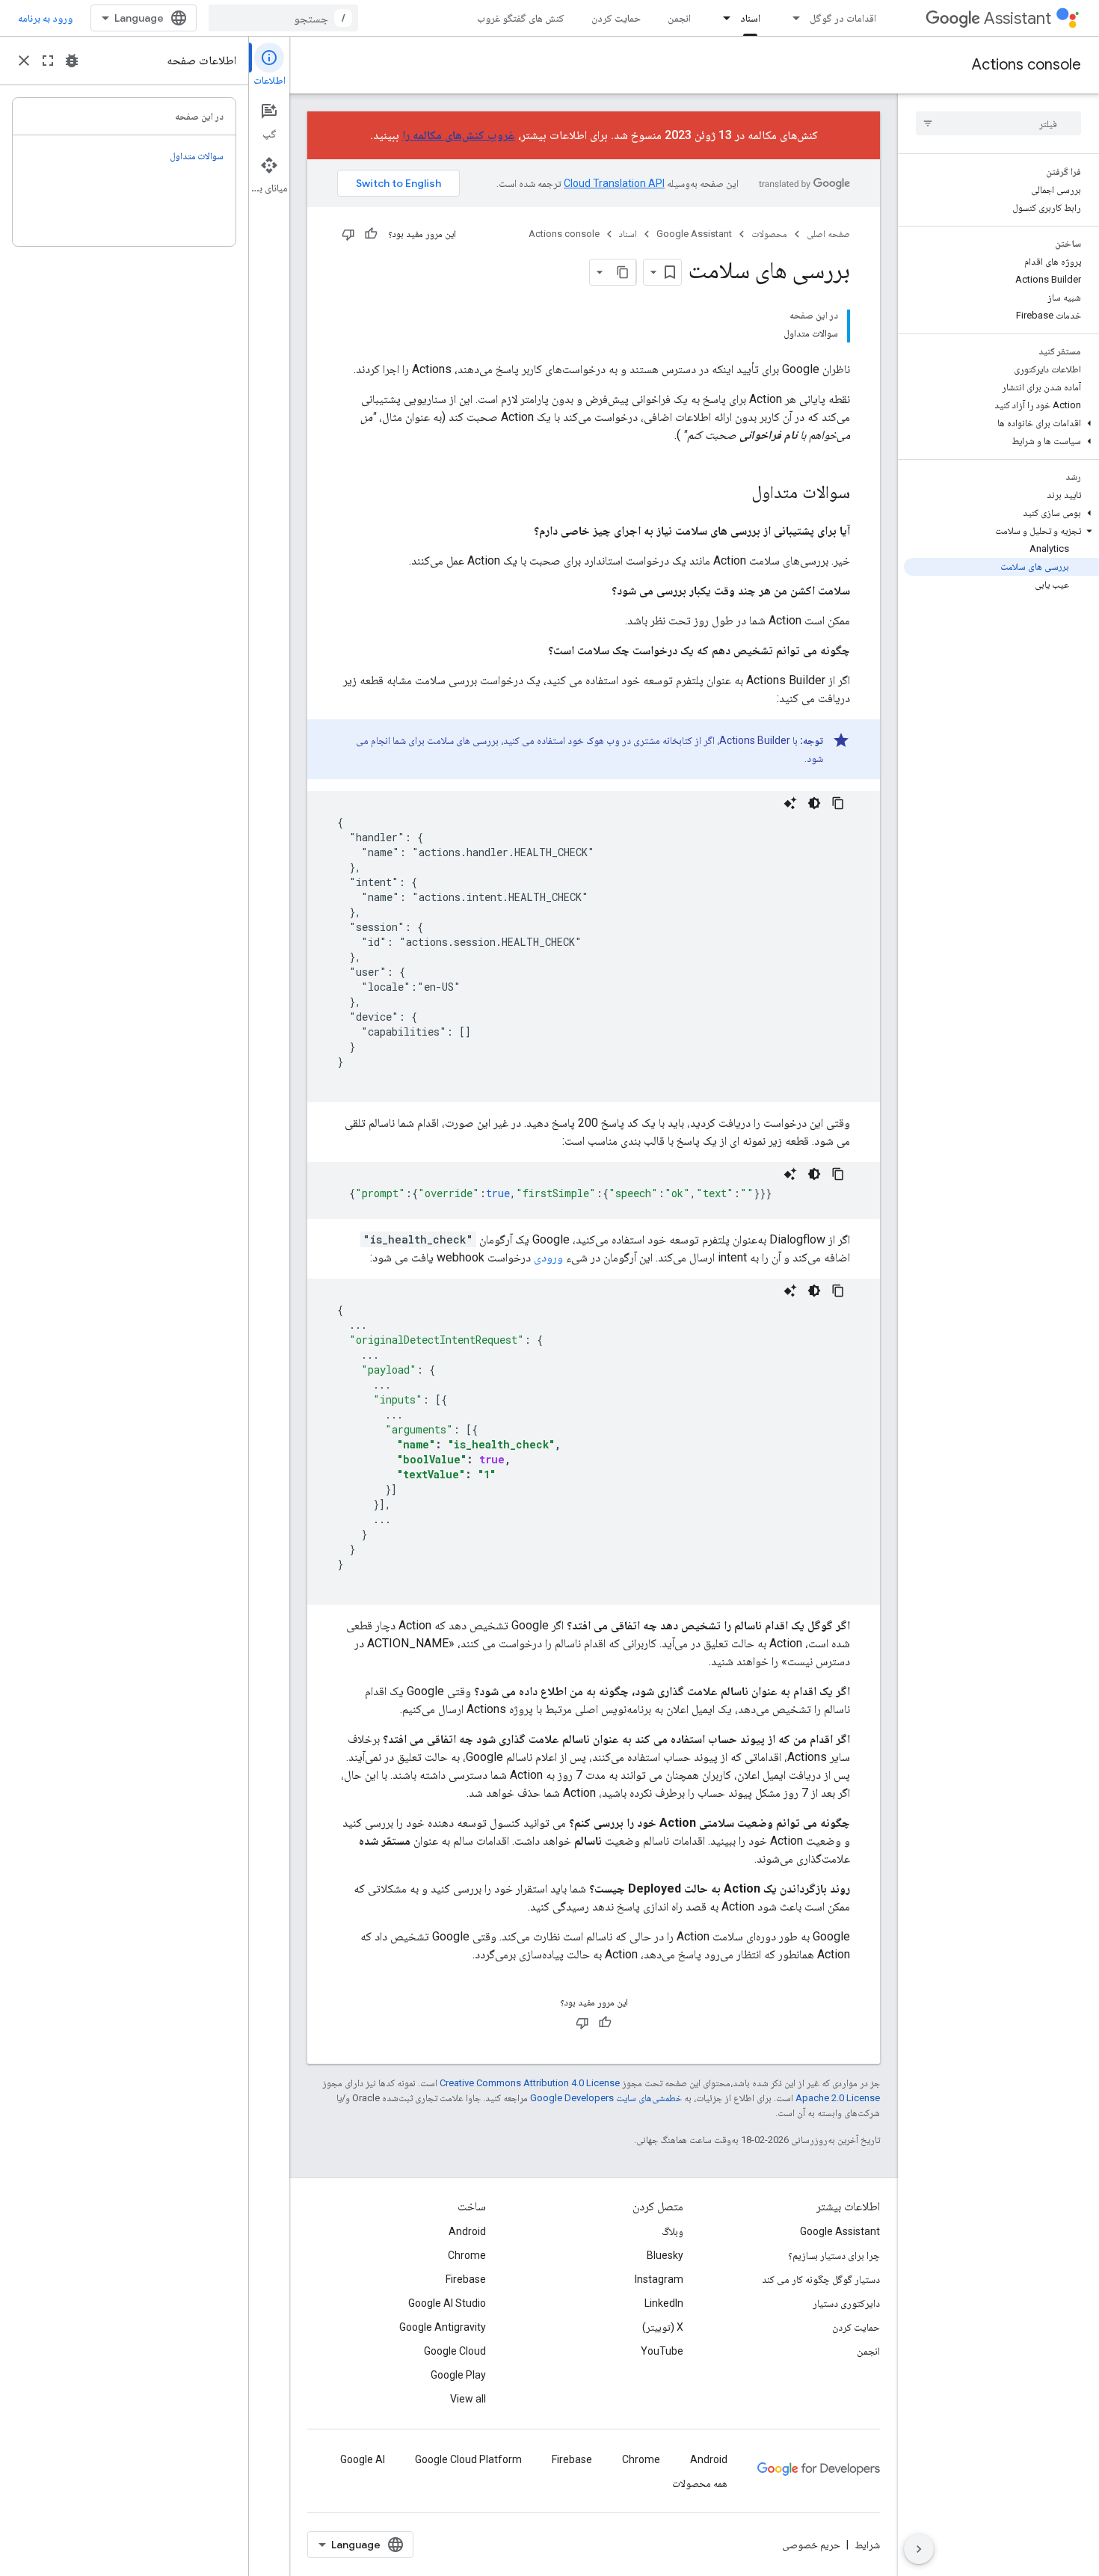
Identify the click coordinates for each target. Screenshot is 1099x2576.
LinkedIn (664, 2303)
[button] (1001, 423)
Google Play (458, 2375)
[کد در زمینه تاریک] (814, 803)
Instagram (659, 2279)
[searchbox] (998, 123)
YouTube (662, 2351)
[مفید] (371, 234)
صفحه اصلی (828, 234)
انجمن (679, 18)
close (24, 61)
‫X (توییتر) (663, 2327)
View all (468, 2399)
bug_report (72, 61)
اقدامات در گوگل (843, 18)
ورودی (548, 1257)
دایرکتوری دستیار (846, 2303)
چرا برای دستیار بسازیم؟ (834, 2255)
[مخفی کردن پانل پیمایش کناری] (919, 2549)
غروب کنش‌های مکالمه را (459, 135)
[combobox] (283, 18)
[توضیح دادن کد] (790, 803)
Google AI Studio (447, 2303)
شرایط (867, 2545)
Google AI (363, 2459)
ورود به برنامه (45, 18)
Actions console (1026, 65)
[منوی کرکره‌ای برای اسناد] (722, 18)
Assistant (1018, 18)
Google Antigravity (443, 2327)
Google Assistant (694, 234)
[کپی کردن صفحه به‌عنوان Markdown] (623, 272)
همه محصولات (700, 2483)
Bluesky (665, 2255)
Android (467, 2231)
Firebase (466, 2279)
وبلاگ (672, 2231)
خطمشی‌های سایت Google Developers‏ (606, 2098)
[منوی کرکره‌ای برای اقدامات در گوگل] (792, 18)
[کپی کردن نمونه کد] (838, 803)
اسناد (750, 18)
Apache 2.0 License (838, 2098)
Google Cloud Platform (468, 2459)
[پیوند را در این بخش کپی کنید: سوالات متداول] (736, 494)
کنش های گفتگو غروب (521, 18)
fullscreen (48, 61)
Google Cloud (455, 2351)
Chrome (467, 2255)
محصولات (769, 234)
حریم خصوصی (811, 2545)
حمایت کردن (616, 18)
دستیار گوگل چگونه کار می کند (821, 2279)
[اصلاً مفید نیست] (348, 234)
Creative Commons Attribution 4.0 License (530, 2083)
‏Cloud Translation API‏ (614, 183)
